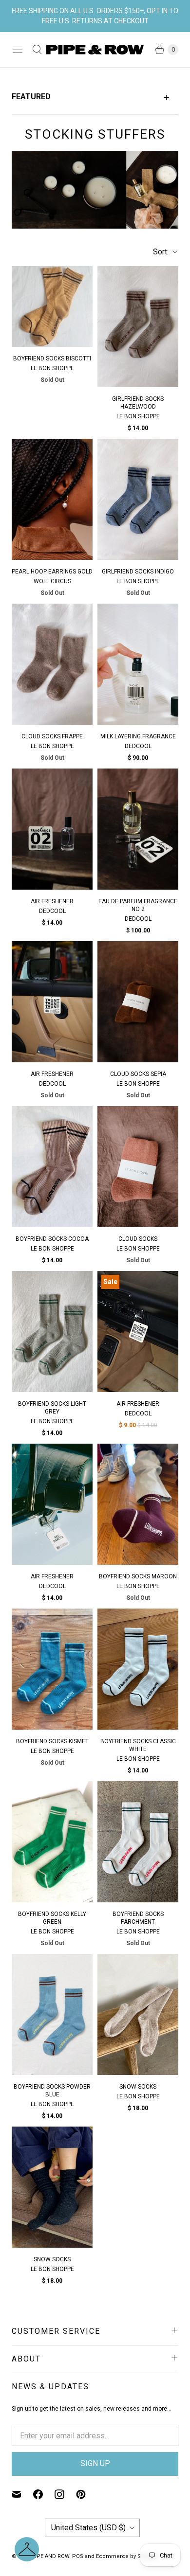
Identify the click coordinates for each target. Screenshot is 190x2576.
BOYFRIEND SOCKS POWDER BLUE (52, 2091)
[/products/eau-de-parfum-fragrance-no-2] (138, 829)
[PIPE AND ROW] (95, 50)
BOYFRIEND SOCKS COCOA (52, 1239)
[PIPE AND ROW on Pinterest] (87, 2494)
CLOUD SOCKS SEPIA (138, 1074)
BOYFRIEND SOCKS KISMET (52, 1741)
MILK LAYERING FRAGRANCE (138, 736)
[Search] (37, 50)
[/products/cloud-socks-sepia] (138, 1002)
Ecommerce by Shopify (126, 2556)
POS (78, 2556)
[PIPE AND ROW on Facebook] (44, 2494)
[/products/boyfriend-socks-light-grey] (52, 1332)
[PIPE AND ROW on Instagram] (65, 2494)
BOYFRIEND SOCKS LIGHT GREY (52, 1408)
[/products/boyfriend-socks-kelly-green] (52, 1842)
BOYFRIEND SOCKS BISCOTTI (52, 358)
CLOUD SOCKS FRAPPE (52, 736)
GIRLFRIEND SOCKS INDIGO (138, 572)
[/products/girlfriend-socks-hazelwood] (138, 327)
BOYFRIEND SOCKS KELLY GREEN (52, 1918)
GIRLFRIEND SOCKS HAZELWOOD (138, 403)
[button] (27, 2549)
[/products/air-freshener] (138, 1332)
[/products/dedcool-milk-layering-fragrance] (138, 664)
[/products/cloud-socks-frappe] (52, 664)
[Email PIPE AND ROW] (22, 2494)
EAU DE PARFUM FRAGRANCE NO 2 (138, 905)
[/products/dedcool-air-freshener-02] (52, 829)
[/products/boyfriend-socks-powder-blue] (52, 2014)
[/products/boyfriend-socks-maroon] (138, 1504)
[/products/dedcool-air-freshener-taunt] (52, 1002)
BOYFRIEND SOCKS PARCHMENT (138, 1918)
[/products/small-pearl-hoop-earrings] (52, 499)
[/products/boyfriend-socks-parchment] (138, 1842)
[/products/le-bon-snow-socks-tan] (138, 2014)
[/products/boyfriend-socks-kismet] (52, 1669)
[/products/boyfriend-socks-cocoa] (52, 1167)
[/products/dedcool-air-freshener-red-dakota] (52, 1504)
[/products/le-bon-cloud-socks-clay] (138, 1167)
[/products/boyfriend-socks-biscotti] (52, 306)
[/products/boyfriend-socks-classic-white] (138, 1669)
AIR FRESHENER (52, 901)
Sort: (158, 252)
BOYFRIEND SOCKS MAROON (138, 1576)
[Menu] (18, 50)
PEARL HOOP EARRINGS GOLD (52, 572)
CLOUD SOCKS (138, 1239)
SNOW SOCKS (138, 2087)
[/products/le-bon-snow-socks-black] (52, 2187)
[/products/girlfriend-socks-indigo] (138, 499)
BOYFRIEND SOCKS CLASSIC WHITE (138, 1745)
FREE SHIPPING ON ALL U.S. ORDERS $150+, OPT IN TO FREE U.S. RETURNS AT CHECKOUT (95, 16)
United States (88, 2528)
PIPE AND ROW (50, 2556)
